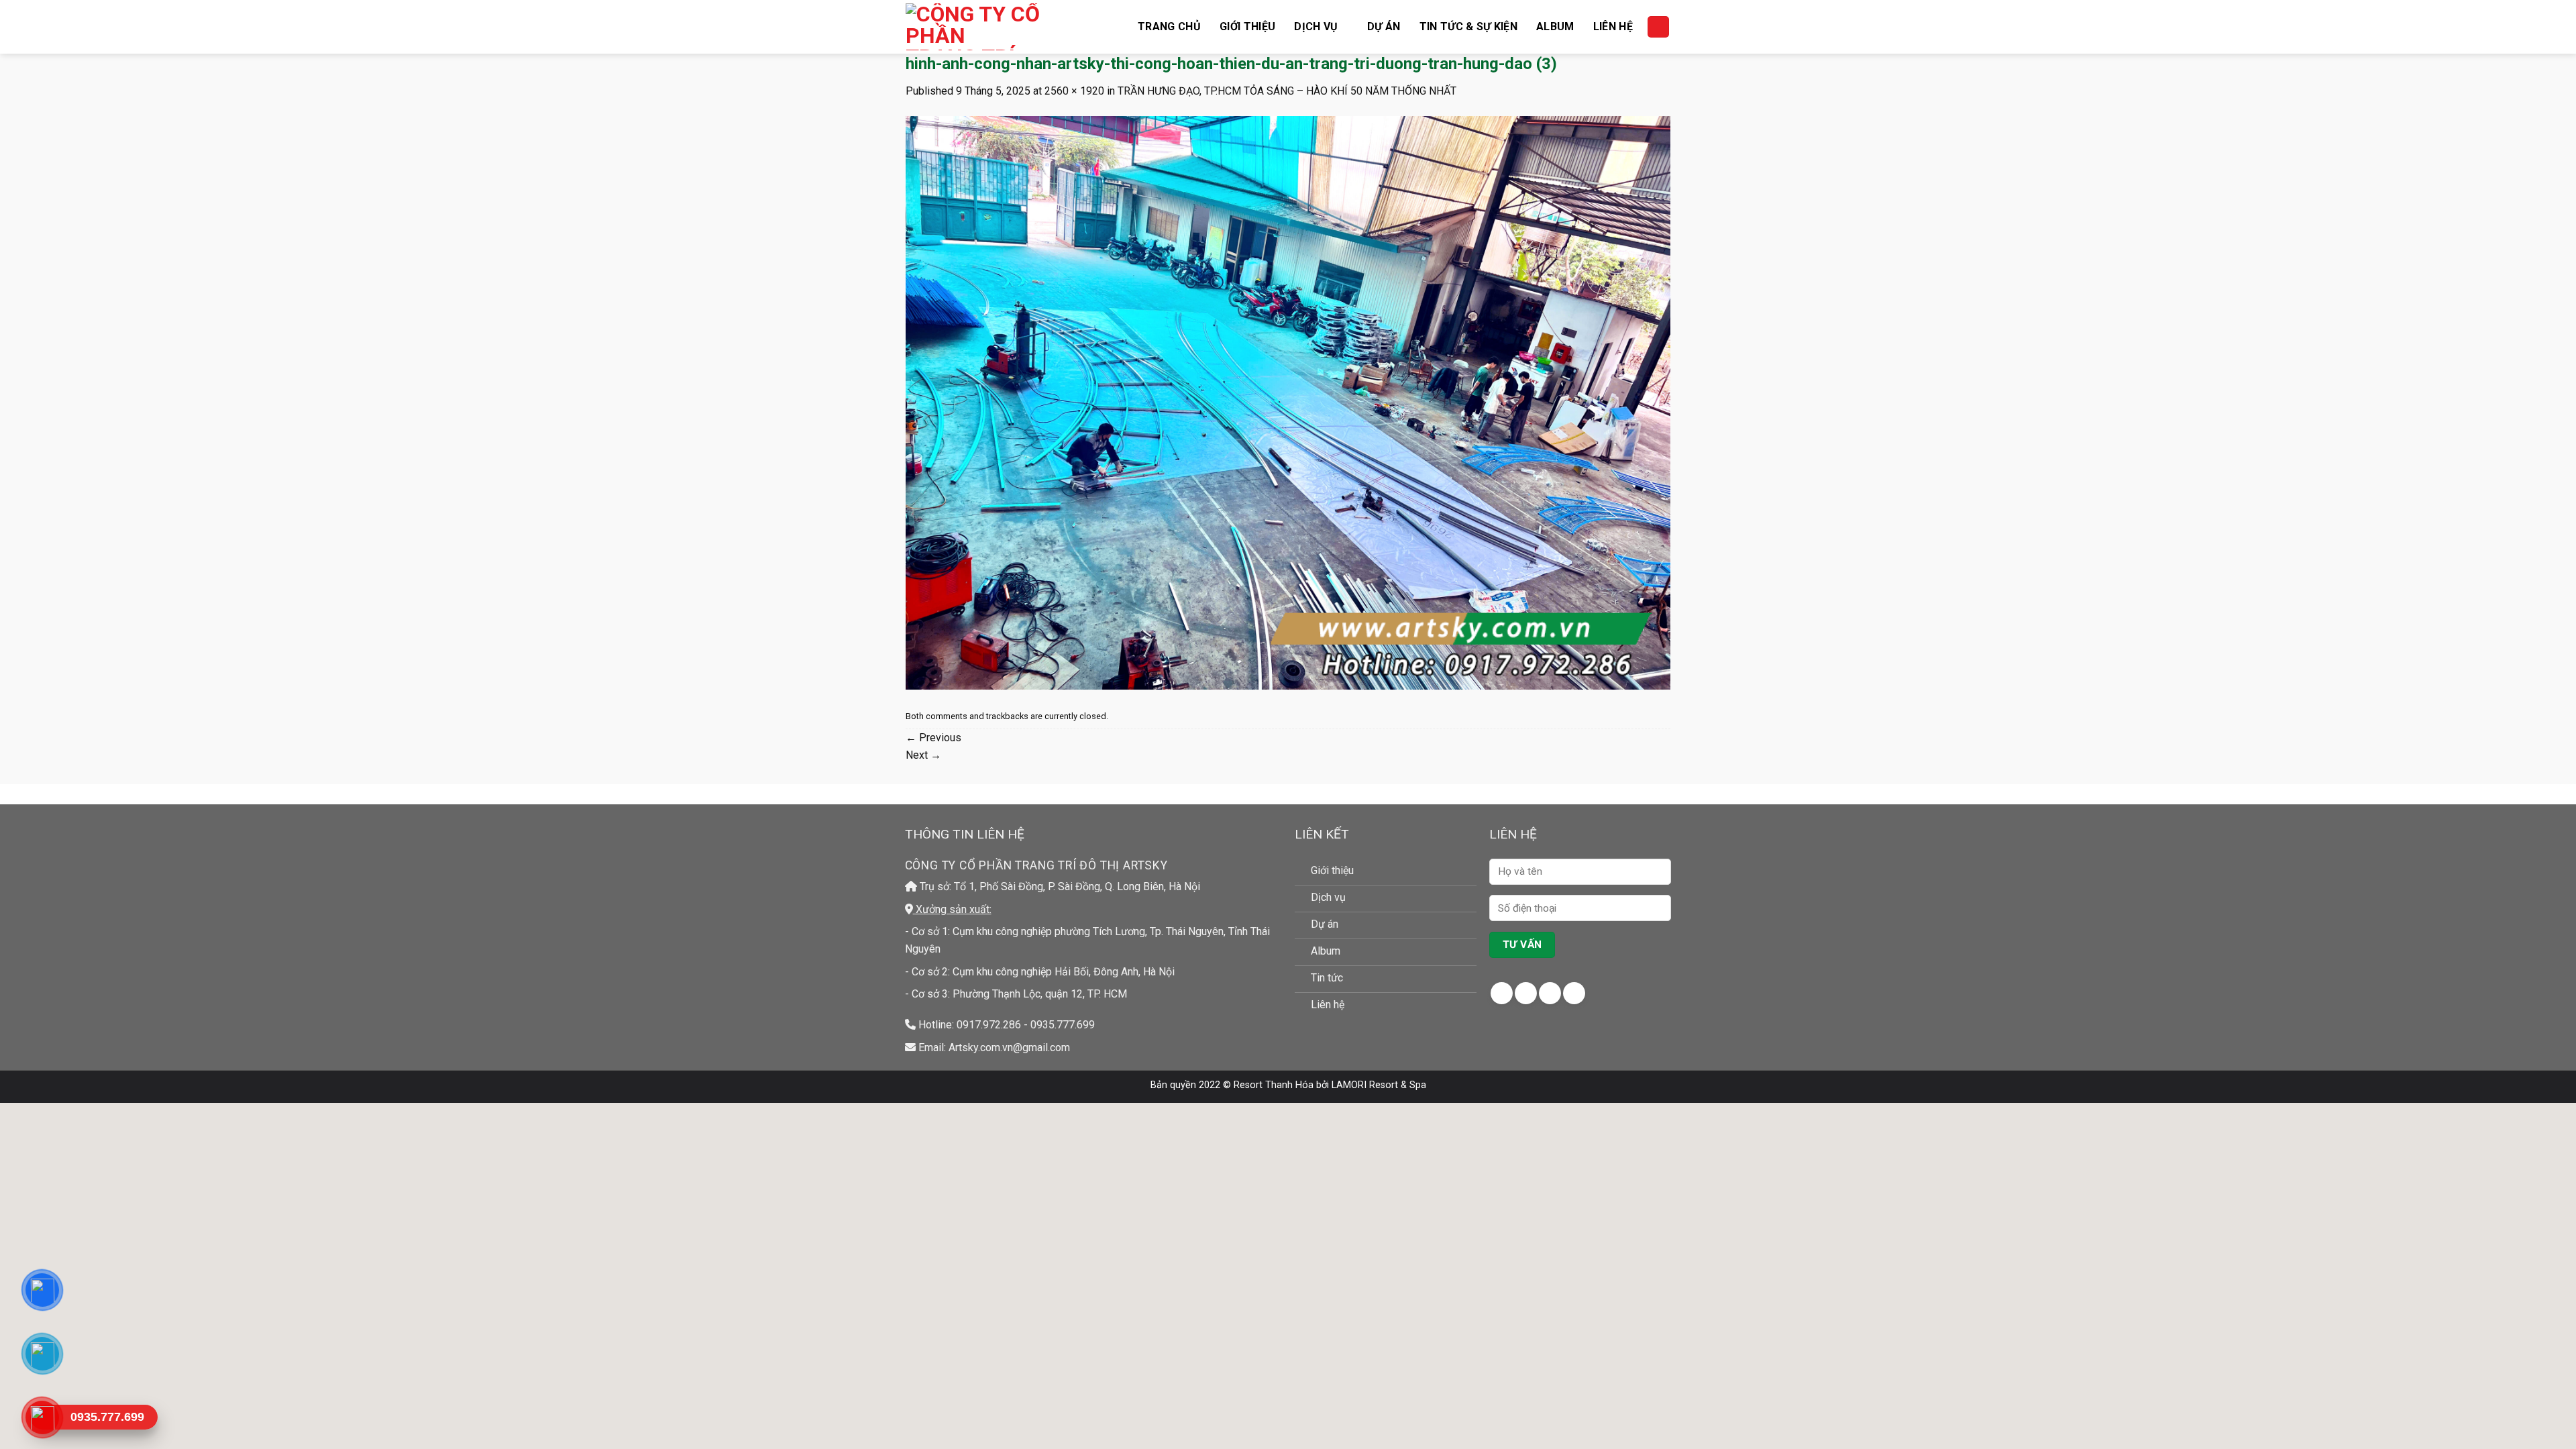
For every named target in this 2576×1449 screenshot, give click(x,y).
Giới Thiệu (1247, 26)
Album (1555, 26)
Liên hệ (1613, 26)
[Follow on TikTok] (1550, 993)
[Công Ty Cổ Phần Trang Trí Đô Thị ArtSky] (973, 27)
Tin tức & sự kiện (1468, 26)
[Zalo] (42, 1354)
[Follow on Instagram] (1526, 993)
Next (923, 755)
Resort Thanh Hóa (1274, 1085)
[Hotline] (42, 1417)
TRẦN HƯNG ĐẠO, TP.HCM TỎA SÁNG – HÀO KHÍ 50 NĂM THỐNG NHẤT (1287, 91)
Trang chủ (1169, 26)
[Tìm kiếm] (1658, 27)
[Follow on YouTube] (1574, 993)
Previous (933, 738)
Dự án (1384, 26)
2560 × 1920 (1074, 91)
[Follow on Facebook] (1502, 993)
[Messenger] (42, 1290)
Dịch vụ (1316, 26)
